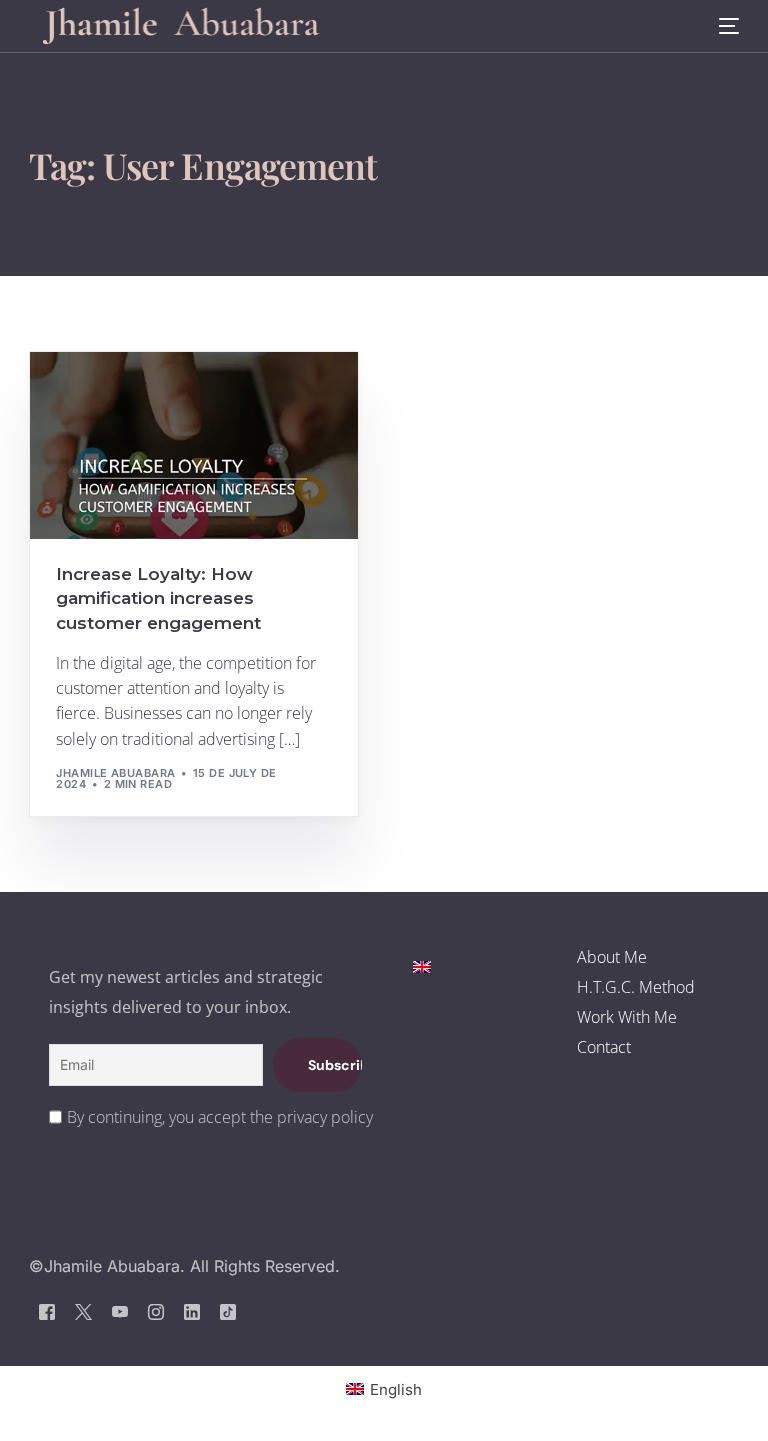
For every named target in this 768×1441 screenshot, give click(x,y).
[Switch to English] (422, 965)
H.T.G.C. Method (636, 987)
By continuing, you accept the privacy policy (220, 1117)
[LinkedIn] (192, 1311)
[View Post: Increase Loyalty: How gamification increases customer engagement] (194, 445)
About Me (612, 957)
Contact (604, 1047)
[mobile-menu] (716, 26)
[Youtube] (120, 1311)
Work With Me (627, 1017)
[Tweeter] (83, 1311)
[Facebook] (47, 1311)
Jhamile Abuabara (115, 773)
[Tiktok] (228, 1311)
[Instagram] (156, 1311)
